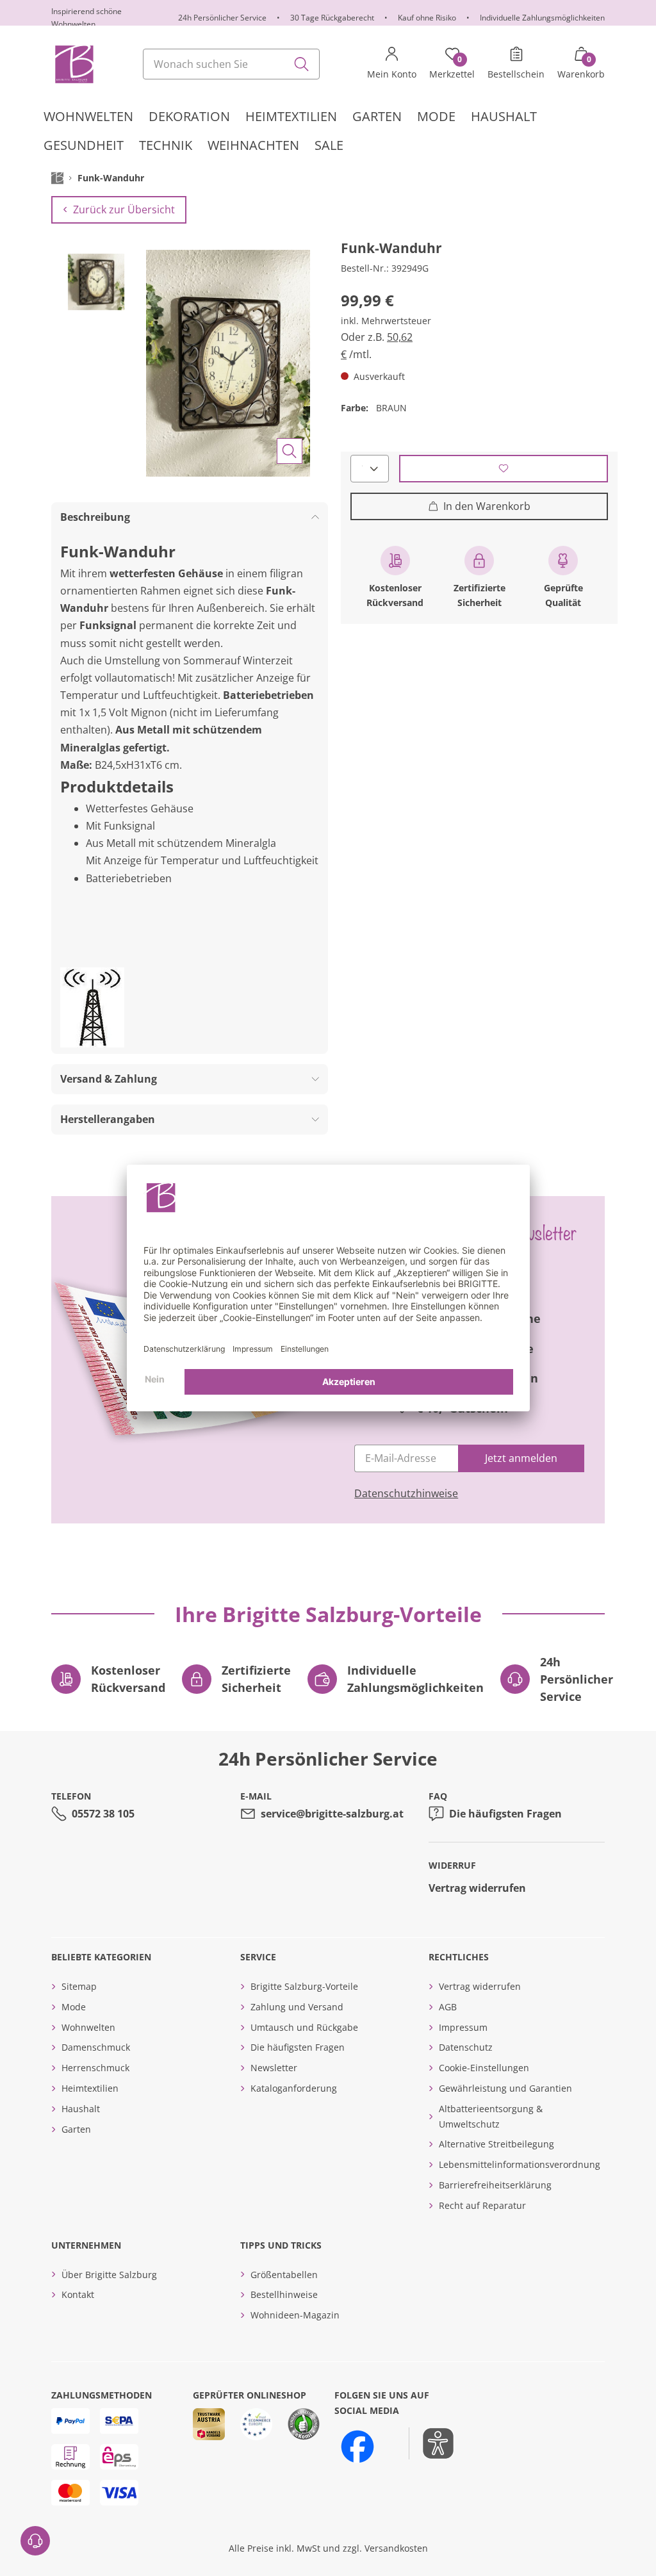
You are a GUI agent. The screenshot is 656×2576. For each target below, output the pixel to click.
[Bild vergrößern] (290, 451)
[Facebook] (357, 2447)
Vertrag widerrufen (477, 1888)
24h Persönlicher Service (222, 18)
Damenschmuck (96, 2047)
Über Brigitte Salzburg (109, 2275)
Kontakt (78, 2294)
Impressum (463, 2027)
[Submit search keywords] (302, 64)
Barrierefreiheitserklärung (495, 2185)
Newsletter (274, 2068)
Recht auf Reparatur (482, 2205)
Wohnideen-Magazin (295, 2315)
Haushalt (81, 2109)
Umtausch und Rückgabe (304, 2027)
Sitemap (79, 1986)
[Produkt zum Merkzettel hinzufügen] (504, 469)
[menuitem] (88, 117)
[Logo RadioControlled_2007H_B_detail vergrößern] (92, 1007)
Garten (76, 2129)
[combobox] (231, 64)
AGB (448, 2007)
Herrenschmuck (95, 2068)
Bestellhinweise (284, 2294)
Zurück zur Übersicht (124, 209)
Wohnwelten (88, 2027)
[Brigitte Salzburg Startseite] (73, 64)
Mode (74, 2007)
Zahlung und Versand (297, 2007)
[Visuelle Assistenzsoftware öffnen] (431, 2443)
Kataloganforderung (294, 2088)
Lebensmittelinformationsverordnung (520, 2164)
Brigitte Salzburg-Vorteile (304, 1986)
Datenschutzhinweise (406, 1493)
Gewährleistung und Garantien (505, 2088)
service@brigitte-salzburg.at (332, 1814)
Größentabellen (284, 2275)
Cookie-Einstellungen (484, 2068)
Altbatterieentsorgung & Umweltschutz (491, 2116)
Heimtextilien (90, 2088)
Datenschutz (466, 2047)
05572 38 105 (103, 1814)
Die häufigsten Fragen (505, 1814)
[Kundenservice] (35, 2541)
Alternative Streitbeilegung (496, 2144)
